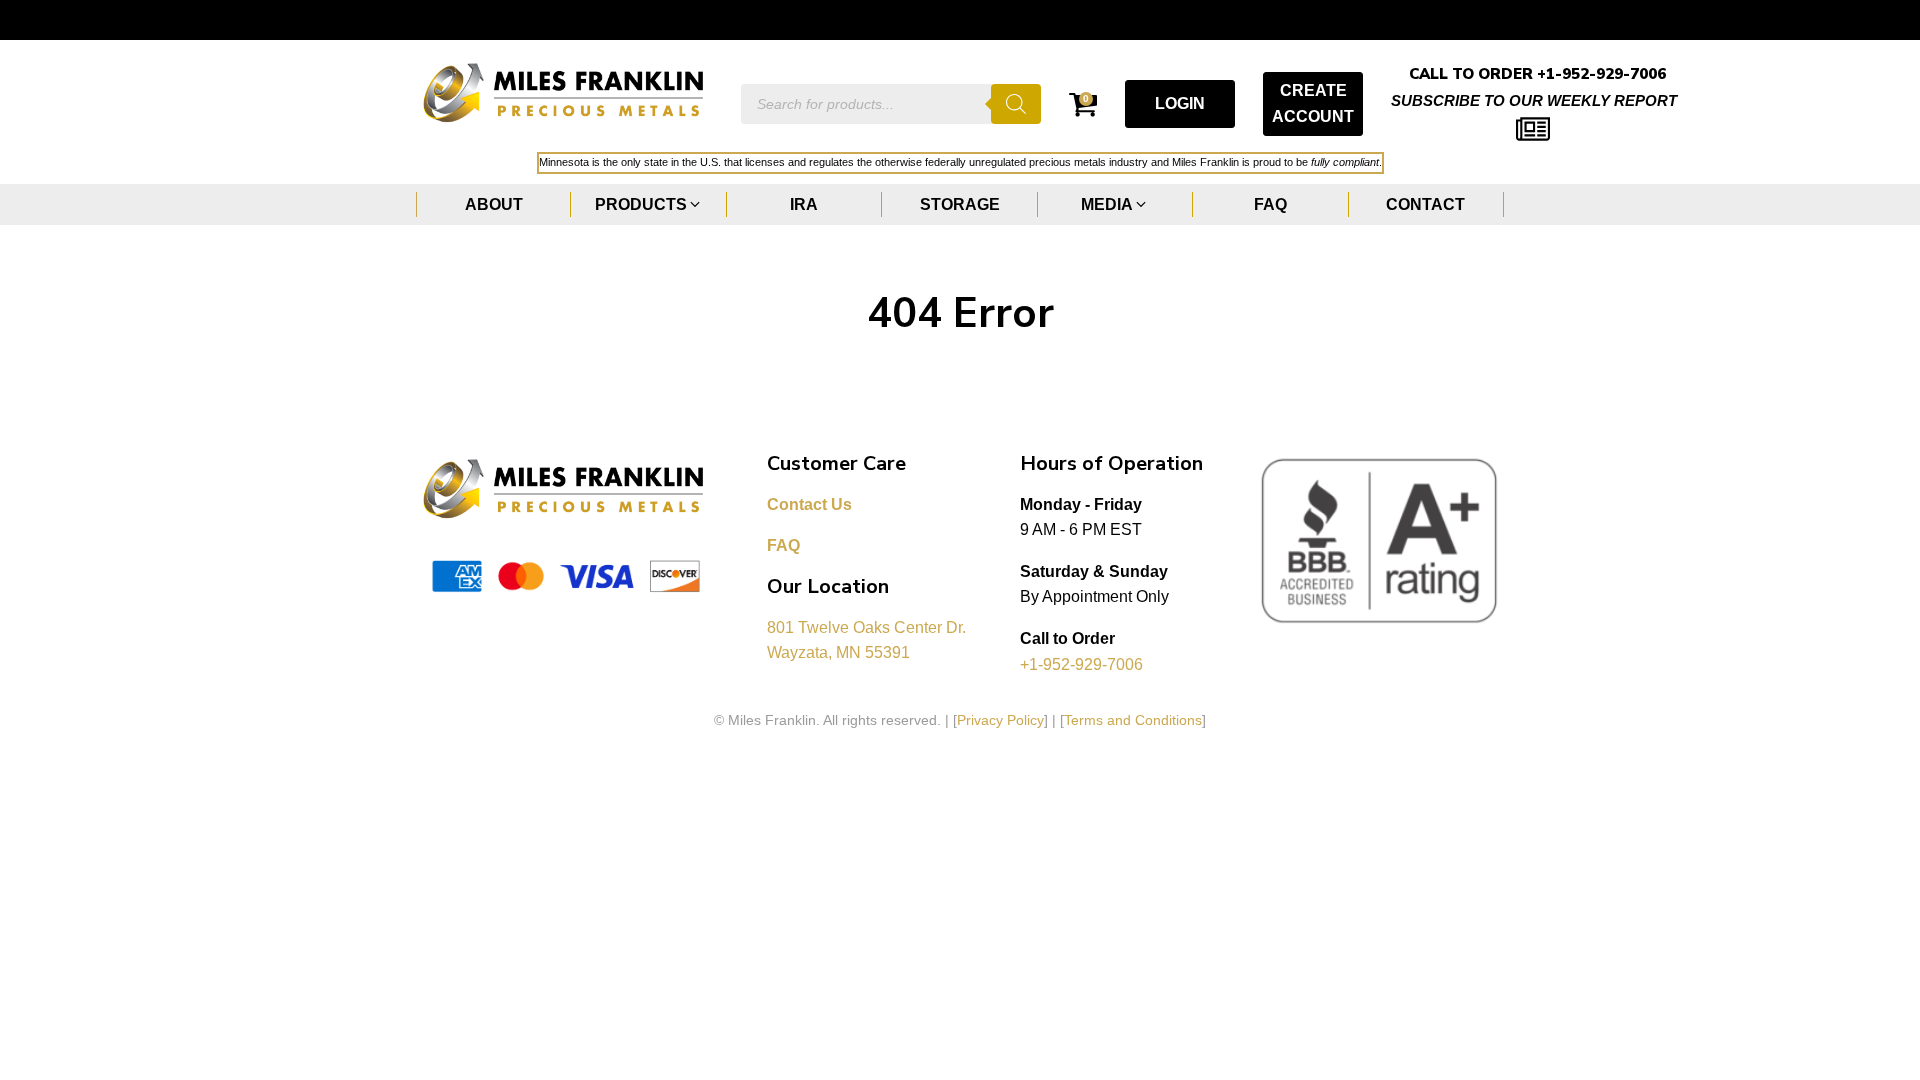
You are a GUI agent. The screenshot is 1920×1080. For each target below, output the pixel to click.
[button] (648, 205)
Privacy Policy (1000, 720)
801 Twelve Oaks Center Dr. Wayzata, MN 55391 (868, 640)
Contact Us (809, 504)
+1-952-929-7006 (1081, 664)
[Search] (1016, 104)
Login (1180, 103)
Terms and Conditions (1133, 720)
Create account (1313, 103)
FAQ (783, 545)
